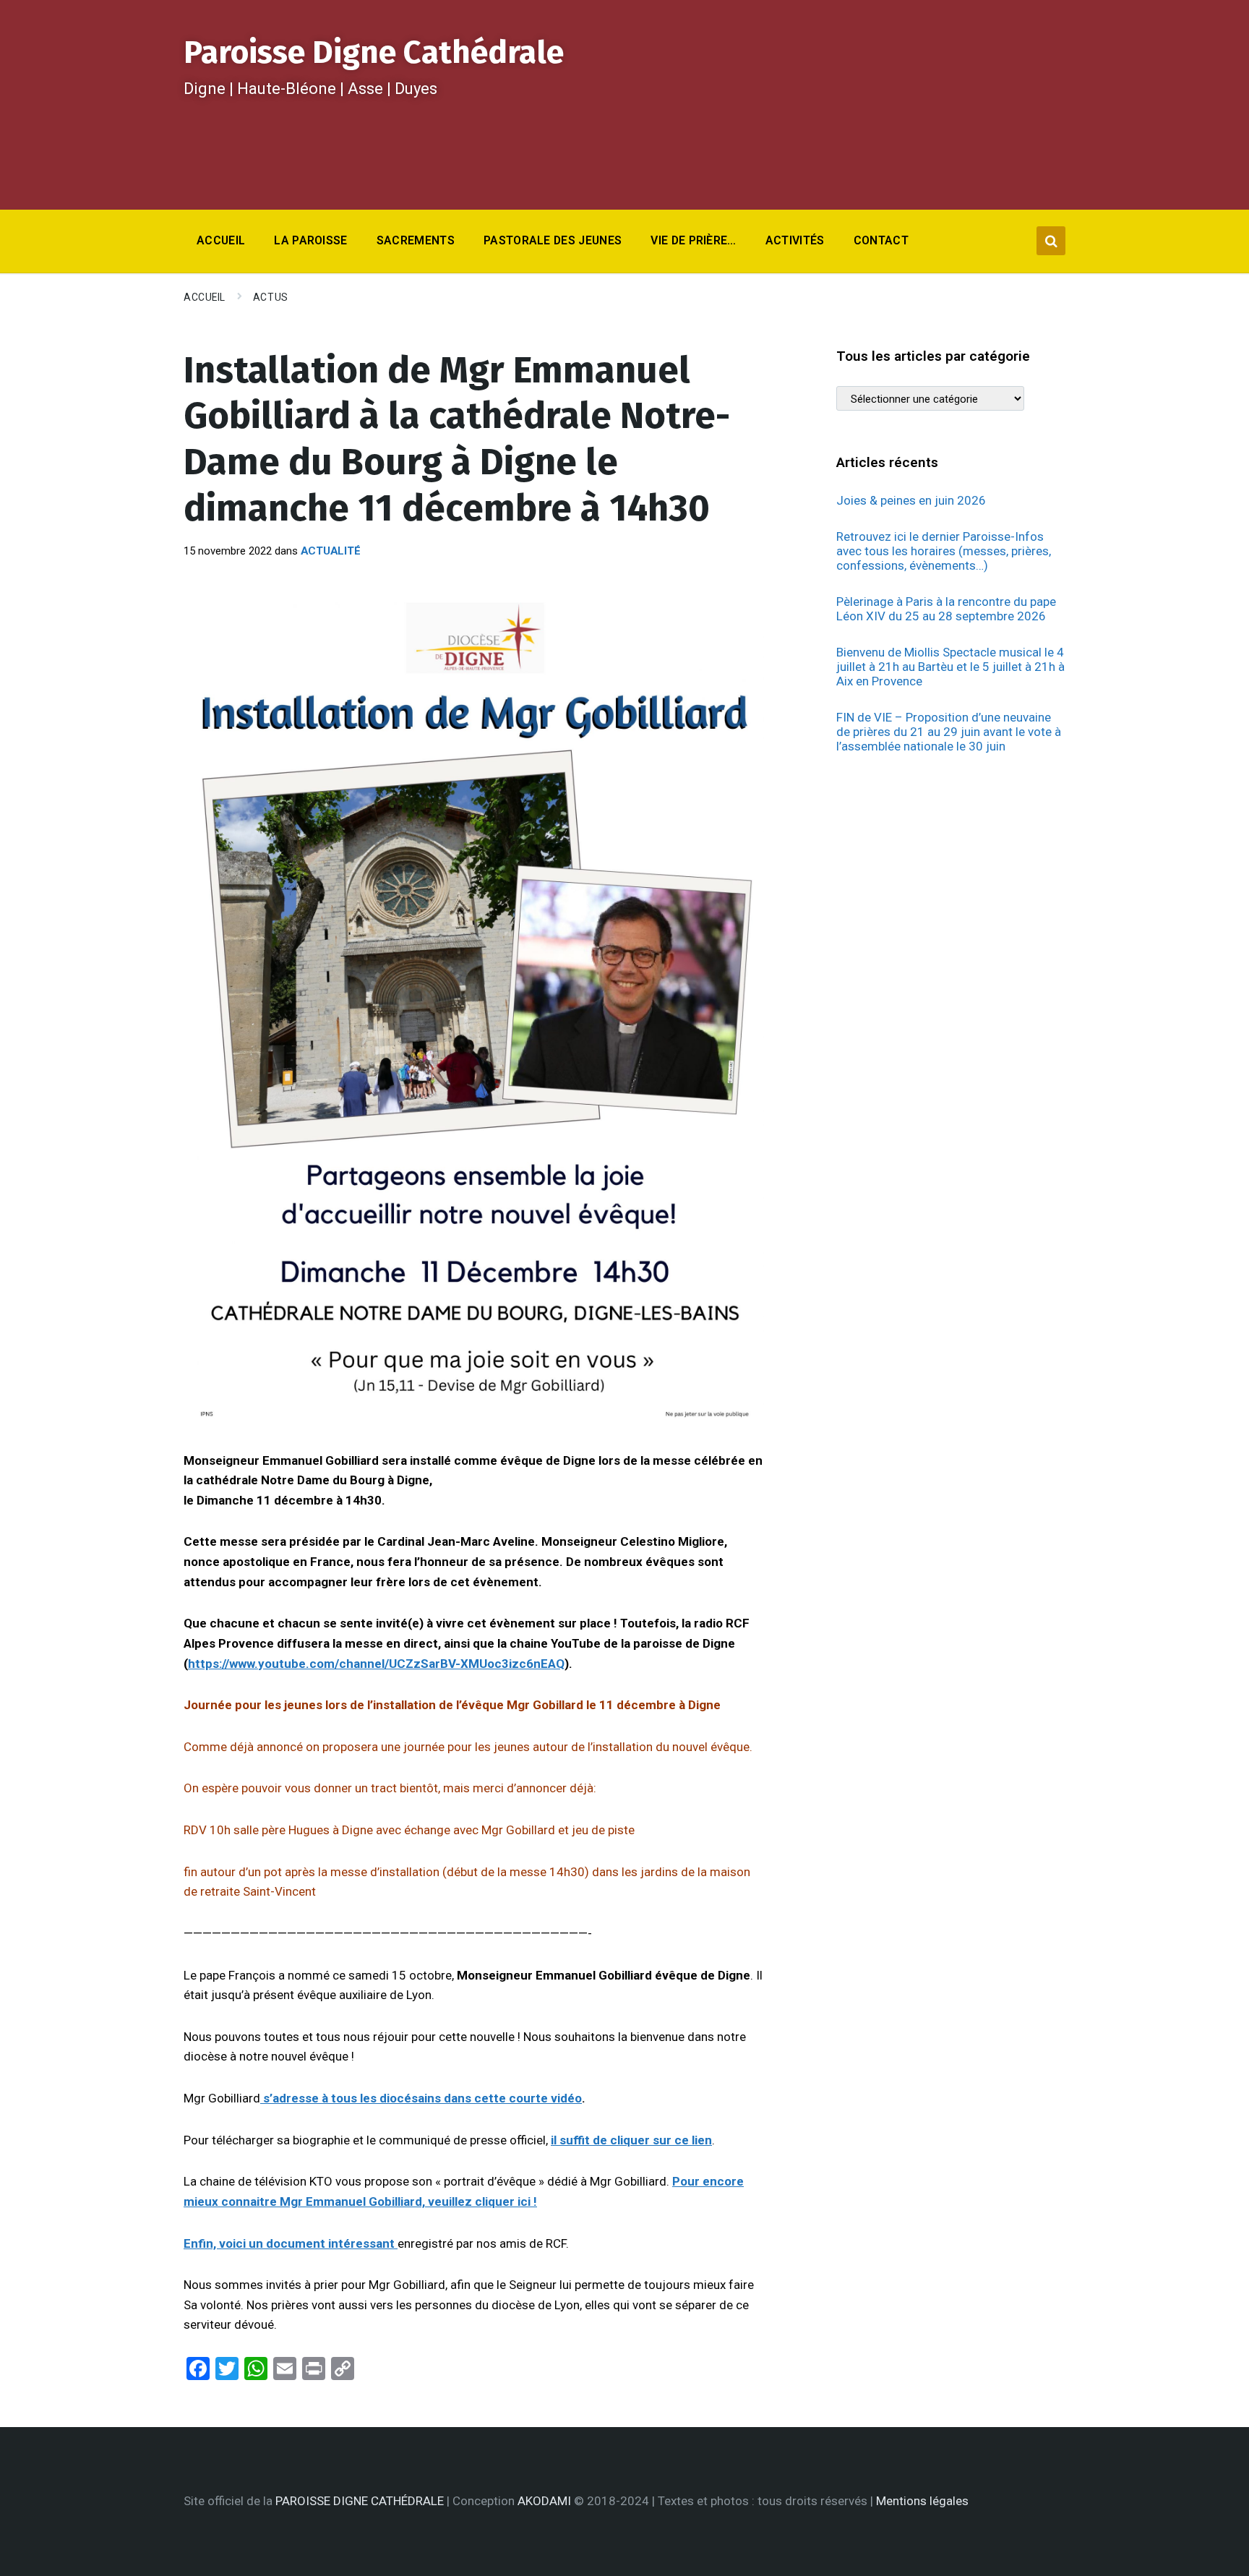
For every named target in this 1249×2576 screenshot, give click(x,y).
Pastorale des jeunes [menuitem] (553, 240)
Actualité (331, 551)
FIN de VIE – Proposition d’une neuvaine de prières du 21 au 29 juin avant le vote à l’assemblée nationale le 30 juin (949, 732)
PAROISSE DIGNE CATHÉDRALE (360, 2501)
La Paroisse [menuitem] (311, 240)
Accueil (205, 297)
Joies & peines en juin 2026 (911, 500)
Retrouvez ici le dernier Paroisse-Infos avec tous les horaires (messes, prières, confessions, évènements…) (944, 551)
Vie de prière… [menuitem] (693, 240)
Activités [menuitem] (795, 240)
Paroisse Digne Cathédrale (374, 52)
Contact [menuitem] (881, 240)
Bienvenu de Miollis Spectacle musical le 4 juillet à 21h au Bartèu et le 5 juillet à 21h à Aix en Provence (950, 667)
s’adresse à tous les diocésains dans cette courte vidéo (422, 2098)
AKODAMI (544, 2501)
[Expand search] (1051, 241)
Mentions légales (922, 2501)
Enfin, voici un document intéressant (291, 2243)
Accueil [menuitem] (221, 240)
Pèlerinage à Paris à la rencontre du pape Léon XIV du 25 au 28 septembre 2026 (946, 609)
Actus (271, 297)
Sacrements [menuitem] (416, 240)
